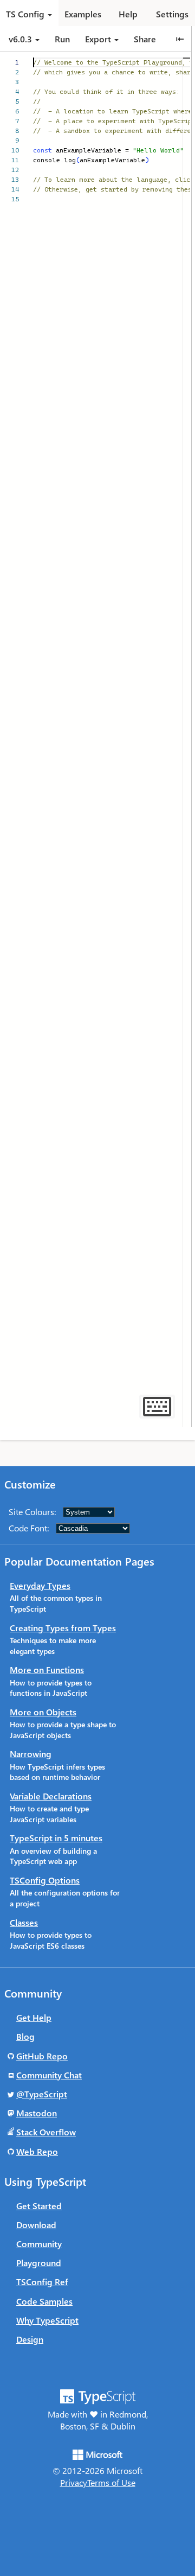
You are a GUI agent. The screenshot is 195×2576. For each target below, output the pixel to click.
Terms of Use (111, 2482)
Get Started (39, 2206)
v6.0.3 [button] (21, 39)
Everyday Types (40, 1585)
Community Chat (49, 2075)
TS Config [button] (25, 14)
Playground (39, 2263)
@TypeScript (42, 2094)
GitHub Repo (42, 2056)
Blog (25, 2036)
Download (36, 2225)
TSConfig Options (45, 1880)
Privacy (74, 2482)
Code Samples (44, 2301)
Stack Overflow (46, 2132)
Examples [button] (83, 14)
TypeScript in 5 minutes (56, 1838)
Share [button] (145, 39)
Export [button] (98, 39)
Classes (24, 1922)
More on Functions (47, 1669)
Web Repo (37, 2151)
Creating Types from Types (63, 1628)
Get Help (34, 2017)
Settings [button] (172, 14)
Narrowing (31, 1754)
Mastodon (37, 2113)
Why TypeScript (47, 2320)
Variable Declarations (51, 1796)
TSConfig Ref (42, 2282)
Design (30, 2339)
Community (39, 2244)
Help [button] (128, 14)
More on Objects (43, 1712)
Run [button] (62, 39)
